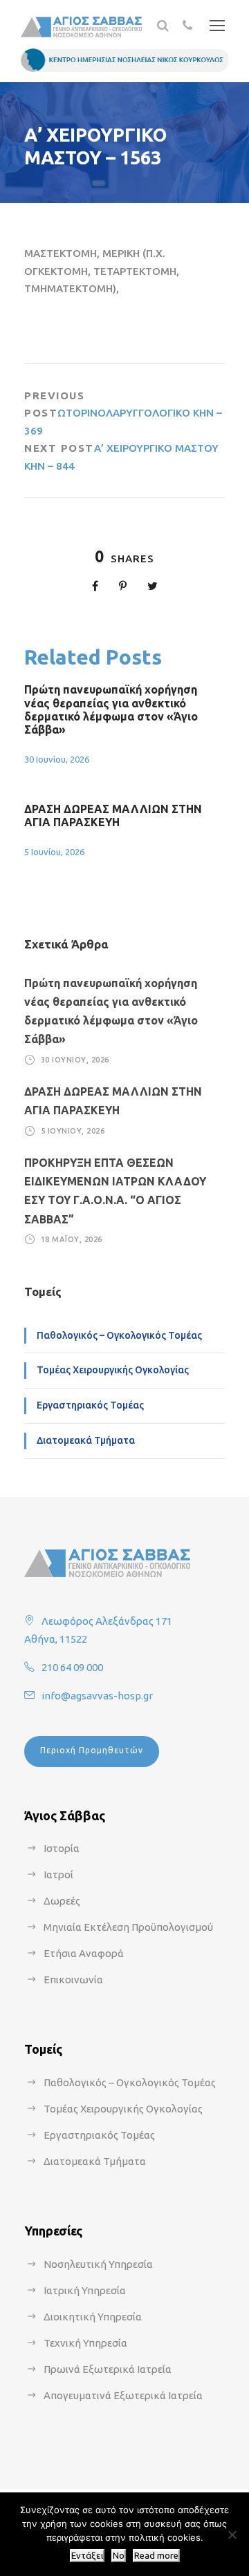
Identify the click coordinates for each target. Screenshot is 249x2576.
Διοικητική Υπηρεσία (93, 2317)
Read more (156, 2556)
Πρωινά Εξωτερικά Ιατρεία (108, 2369)
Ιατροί (58, 1874)
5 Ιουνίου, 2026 (54, 852)
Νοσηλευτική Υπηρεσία (98, 2264)
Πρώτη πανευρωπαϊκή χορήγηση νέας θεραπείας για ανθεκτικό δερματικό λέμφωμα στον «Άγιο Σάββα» (111, 709)
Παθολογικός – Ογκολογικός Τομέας (119, 1335)
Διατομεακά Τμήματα (86, 1440)
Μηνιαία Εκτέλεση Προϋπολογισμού (128, 1927)
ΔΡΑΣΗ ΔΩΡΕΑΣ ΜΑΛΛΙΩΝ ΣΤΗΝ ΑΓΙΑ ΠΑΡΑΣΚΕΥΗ (113, 815)
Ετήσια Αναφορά (84, 1953)
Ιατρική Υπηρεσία (85, 2290)
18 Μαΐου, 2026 (72, 1239)
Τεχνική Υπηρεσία (85, 2343)
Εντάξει (87, 2556)
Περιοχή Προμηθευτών (92, 1750)
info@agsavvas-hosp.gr (97, 1696)
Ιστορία (62, 1848)
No (119, 2556)
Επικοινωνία (73, 1979)
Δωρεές (62, 1901)
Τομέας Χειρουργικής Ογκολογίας (113, 1370)
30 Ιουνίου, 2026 (57, 759)
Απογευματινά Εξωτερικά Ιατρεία (123, 2395)
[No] (232, 2535)
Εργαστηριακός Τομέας (90, 1405)
